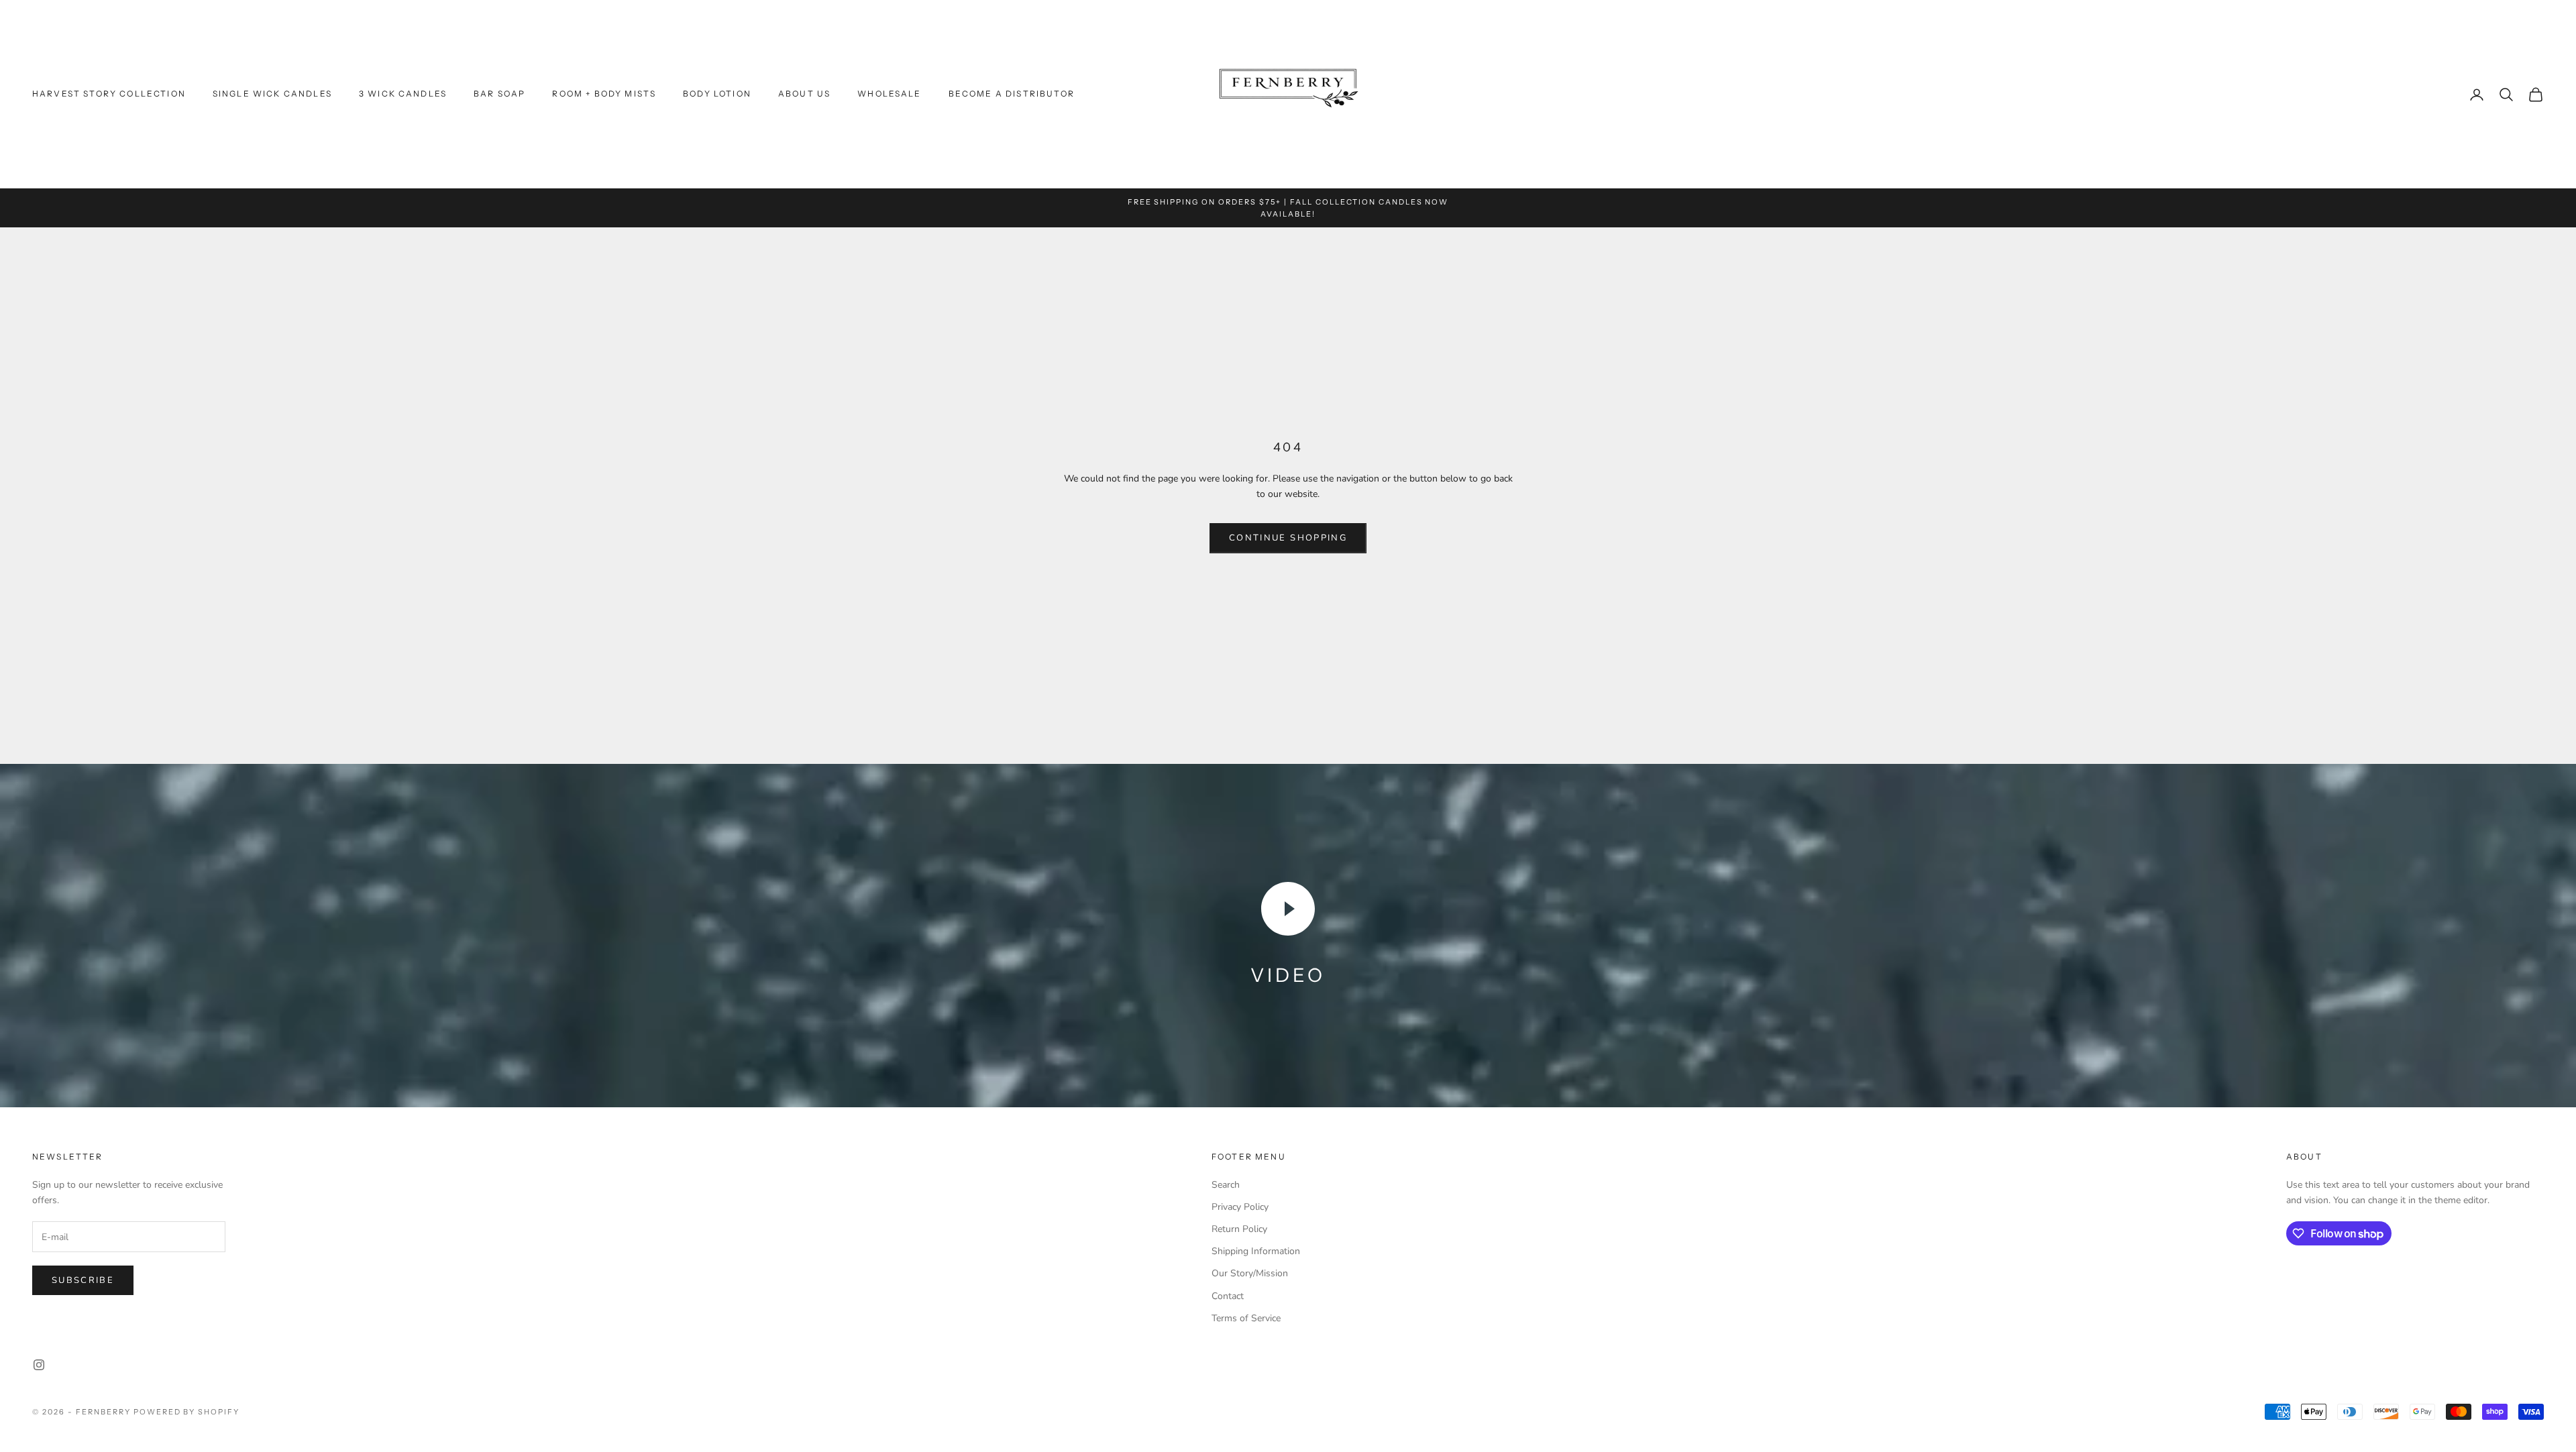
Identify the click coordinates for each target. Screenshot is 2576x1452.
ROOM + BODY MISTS (604, 94)
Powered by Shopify (187, 1412)
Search (1226, 1185)
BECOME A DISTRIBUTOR (1012, 94)
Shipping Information (1256, 1251)
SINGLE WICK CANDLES (272, 94)
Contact (1228, 1296)
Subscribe (83, 1280)
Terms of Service (1246, 1318)
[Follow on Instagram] (39, 1365)
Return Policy (1239, 1229)
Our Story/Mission (1250, 1273)
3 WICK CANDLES (403, 94)
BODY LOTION (717, 94)
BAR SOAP (499, 94)
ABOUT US (804, 94)
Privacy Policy (1240, 1207)
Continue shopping (1288, 538)
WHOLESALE (889, 94)
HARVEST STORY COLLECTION (109, 94)
